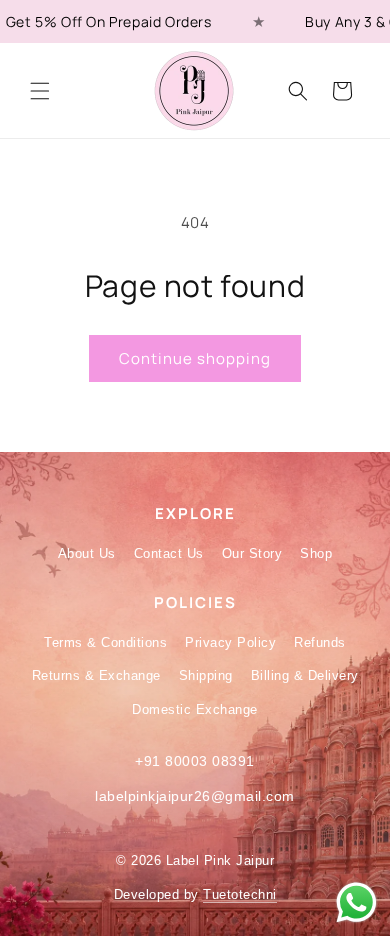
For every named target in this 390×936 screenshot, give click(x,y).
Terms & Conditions (105, 642)
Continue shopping (195, 358)
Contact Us (169, 553)
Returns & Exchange (96, 675)
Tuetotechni (240, 894)
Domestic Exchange (195, 709)
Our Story (252, 553)
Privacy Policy (230, 642)
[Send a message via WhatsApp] (356, 902)
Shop (316, 553)
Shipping (206, 675)
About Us (87, 553)
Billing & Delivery (305, 675)
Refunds (320, 642)
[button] (40, 91)
